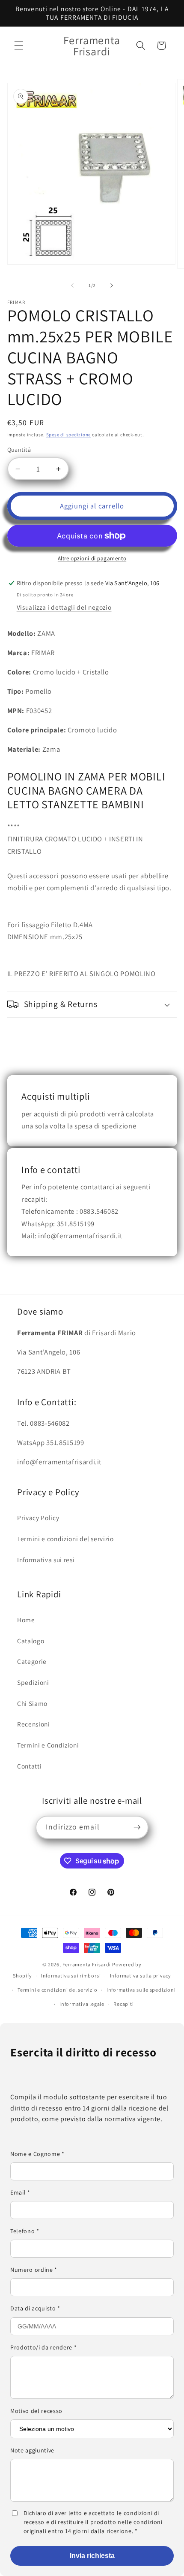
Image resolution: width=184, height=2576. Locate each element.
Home (26, 1620)
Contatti (29, 1766)
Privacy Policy (38, 1518)
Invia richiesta (92, 2556)
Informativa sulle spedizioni (141, 1990)
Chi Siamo (32, 1703)
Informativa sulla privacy (141, 1976)
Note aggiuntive (32, 2450)
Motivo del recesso (36, 2411)
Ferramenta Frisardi (87, 1964)
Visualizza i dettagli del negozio (64, 607)
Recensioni (34, 1724)
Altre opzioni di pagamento (92, 558)
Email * (20, 2192)
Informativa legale (82, 2004)
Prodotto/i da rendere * (43, 2347)
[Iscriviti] (137, 1827)
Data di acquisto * (35, 2308)
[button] (19, 45)
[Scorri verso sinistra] (72, 285)
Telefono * (25, 2231)
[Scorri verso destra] (112, 285)
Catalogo (31, 1641)
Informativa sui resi (46, 1560)
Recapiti (123, 2004)
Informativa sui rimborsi (71, 1976)
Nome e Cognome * (37, 2154)
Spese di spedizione (69, 435)
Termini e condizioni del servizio (65, 1539)
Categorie (32, 1661)
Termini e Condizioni (48, 1745)
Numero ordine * (34, 2270)
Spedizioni (33, 1682)
